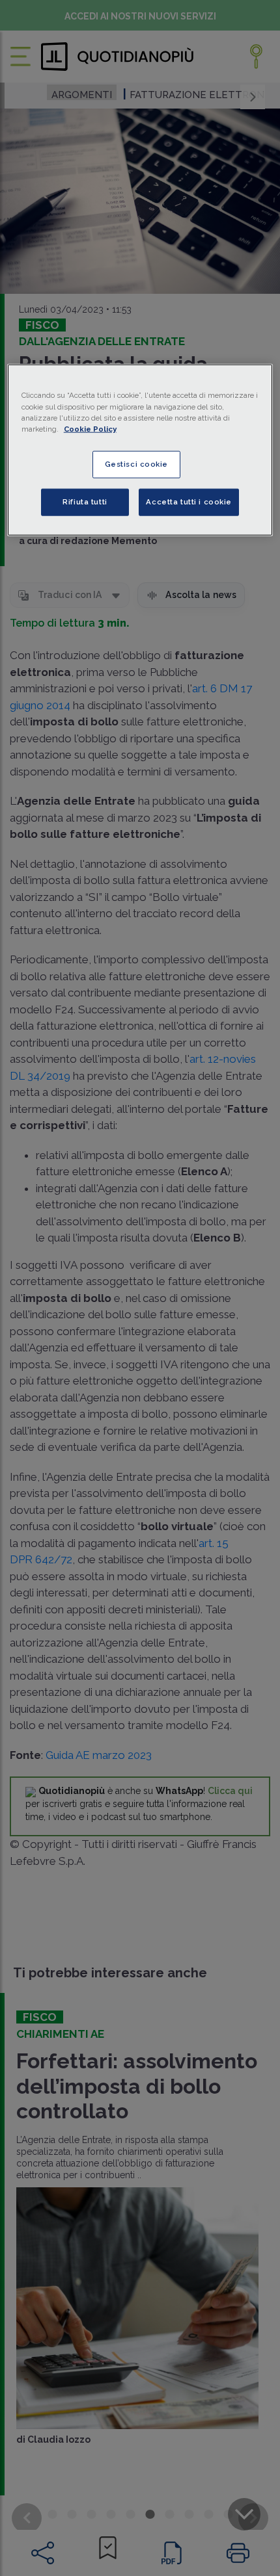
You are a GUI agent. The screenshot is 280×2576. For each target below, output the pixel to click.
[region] (140, 450)
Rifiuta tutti (85, 501)
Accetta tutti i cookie (189, 501)
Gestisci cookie (137, 463)
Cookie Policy (90, 428)
